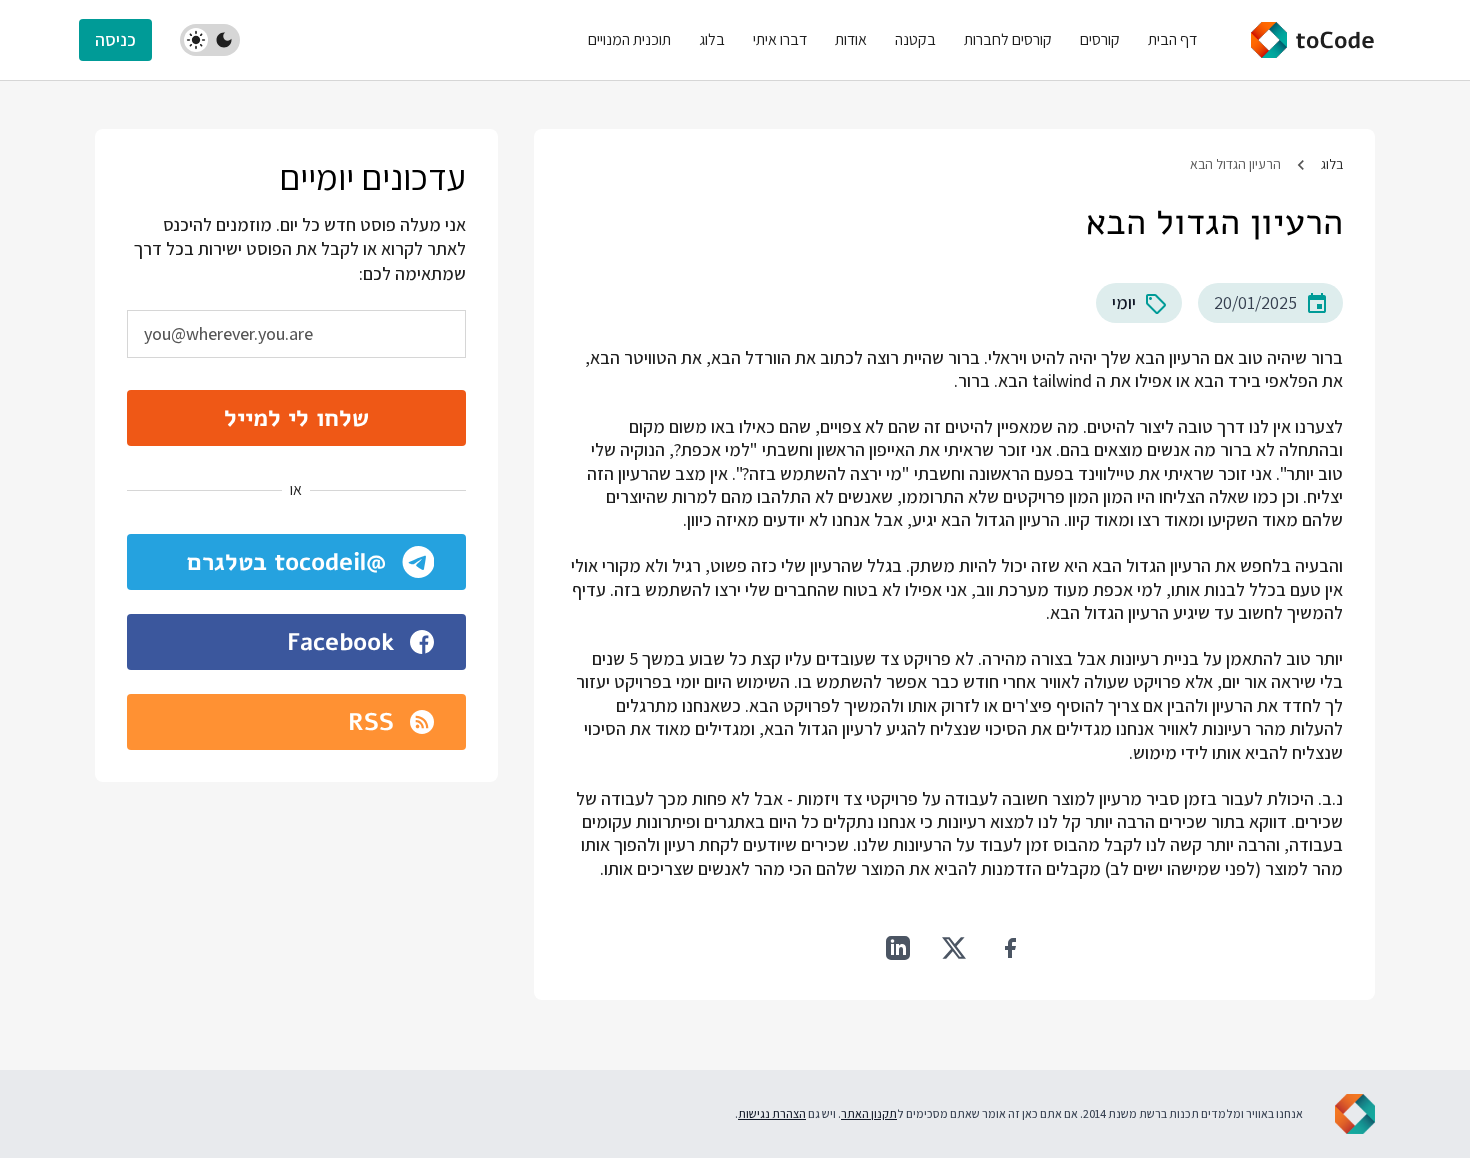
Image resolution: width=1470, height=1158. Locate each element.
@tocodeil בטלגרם (286, 562)
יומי (1124, 302)
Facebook (340, 642)
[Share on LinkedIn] (898, 948)
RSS (371, 722)
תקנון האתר (869, 1113)
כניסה (115, 39)
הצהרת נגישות (772, 1113)
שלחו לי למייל (296, 418)
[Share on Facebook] (1010, 948)
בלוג (1332, 164)
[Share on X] (954, 948)
